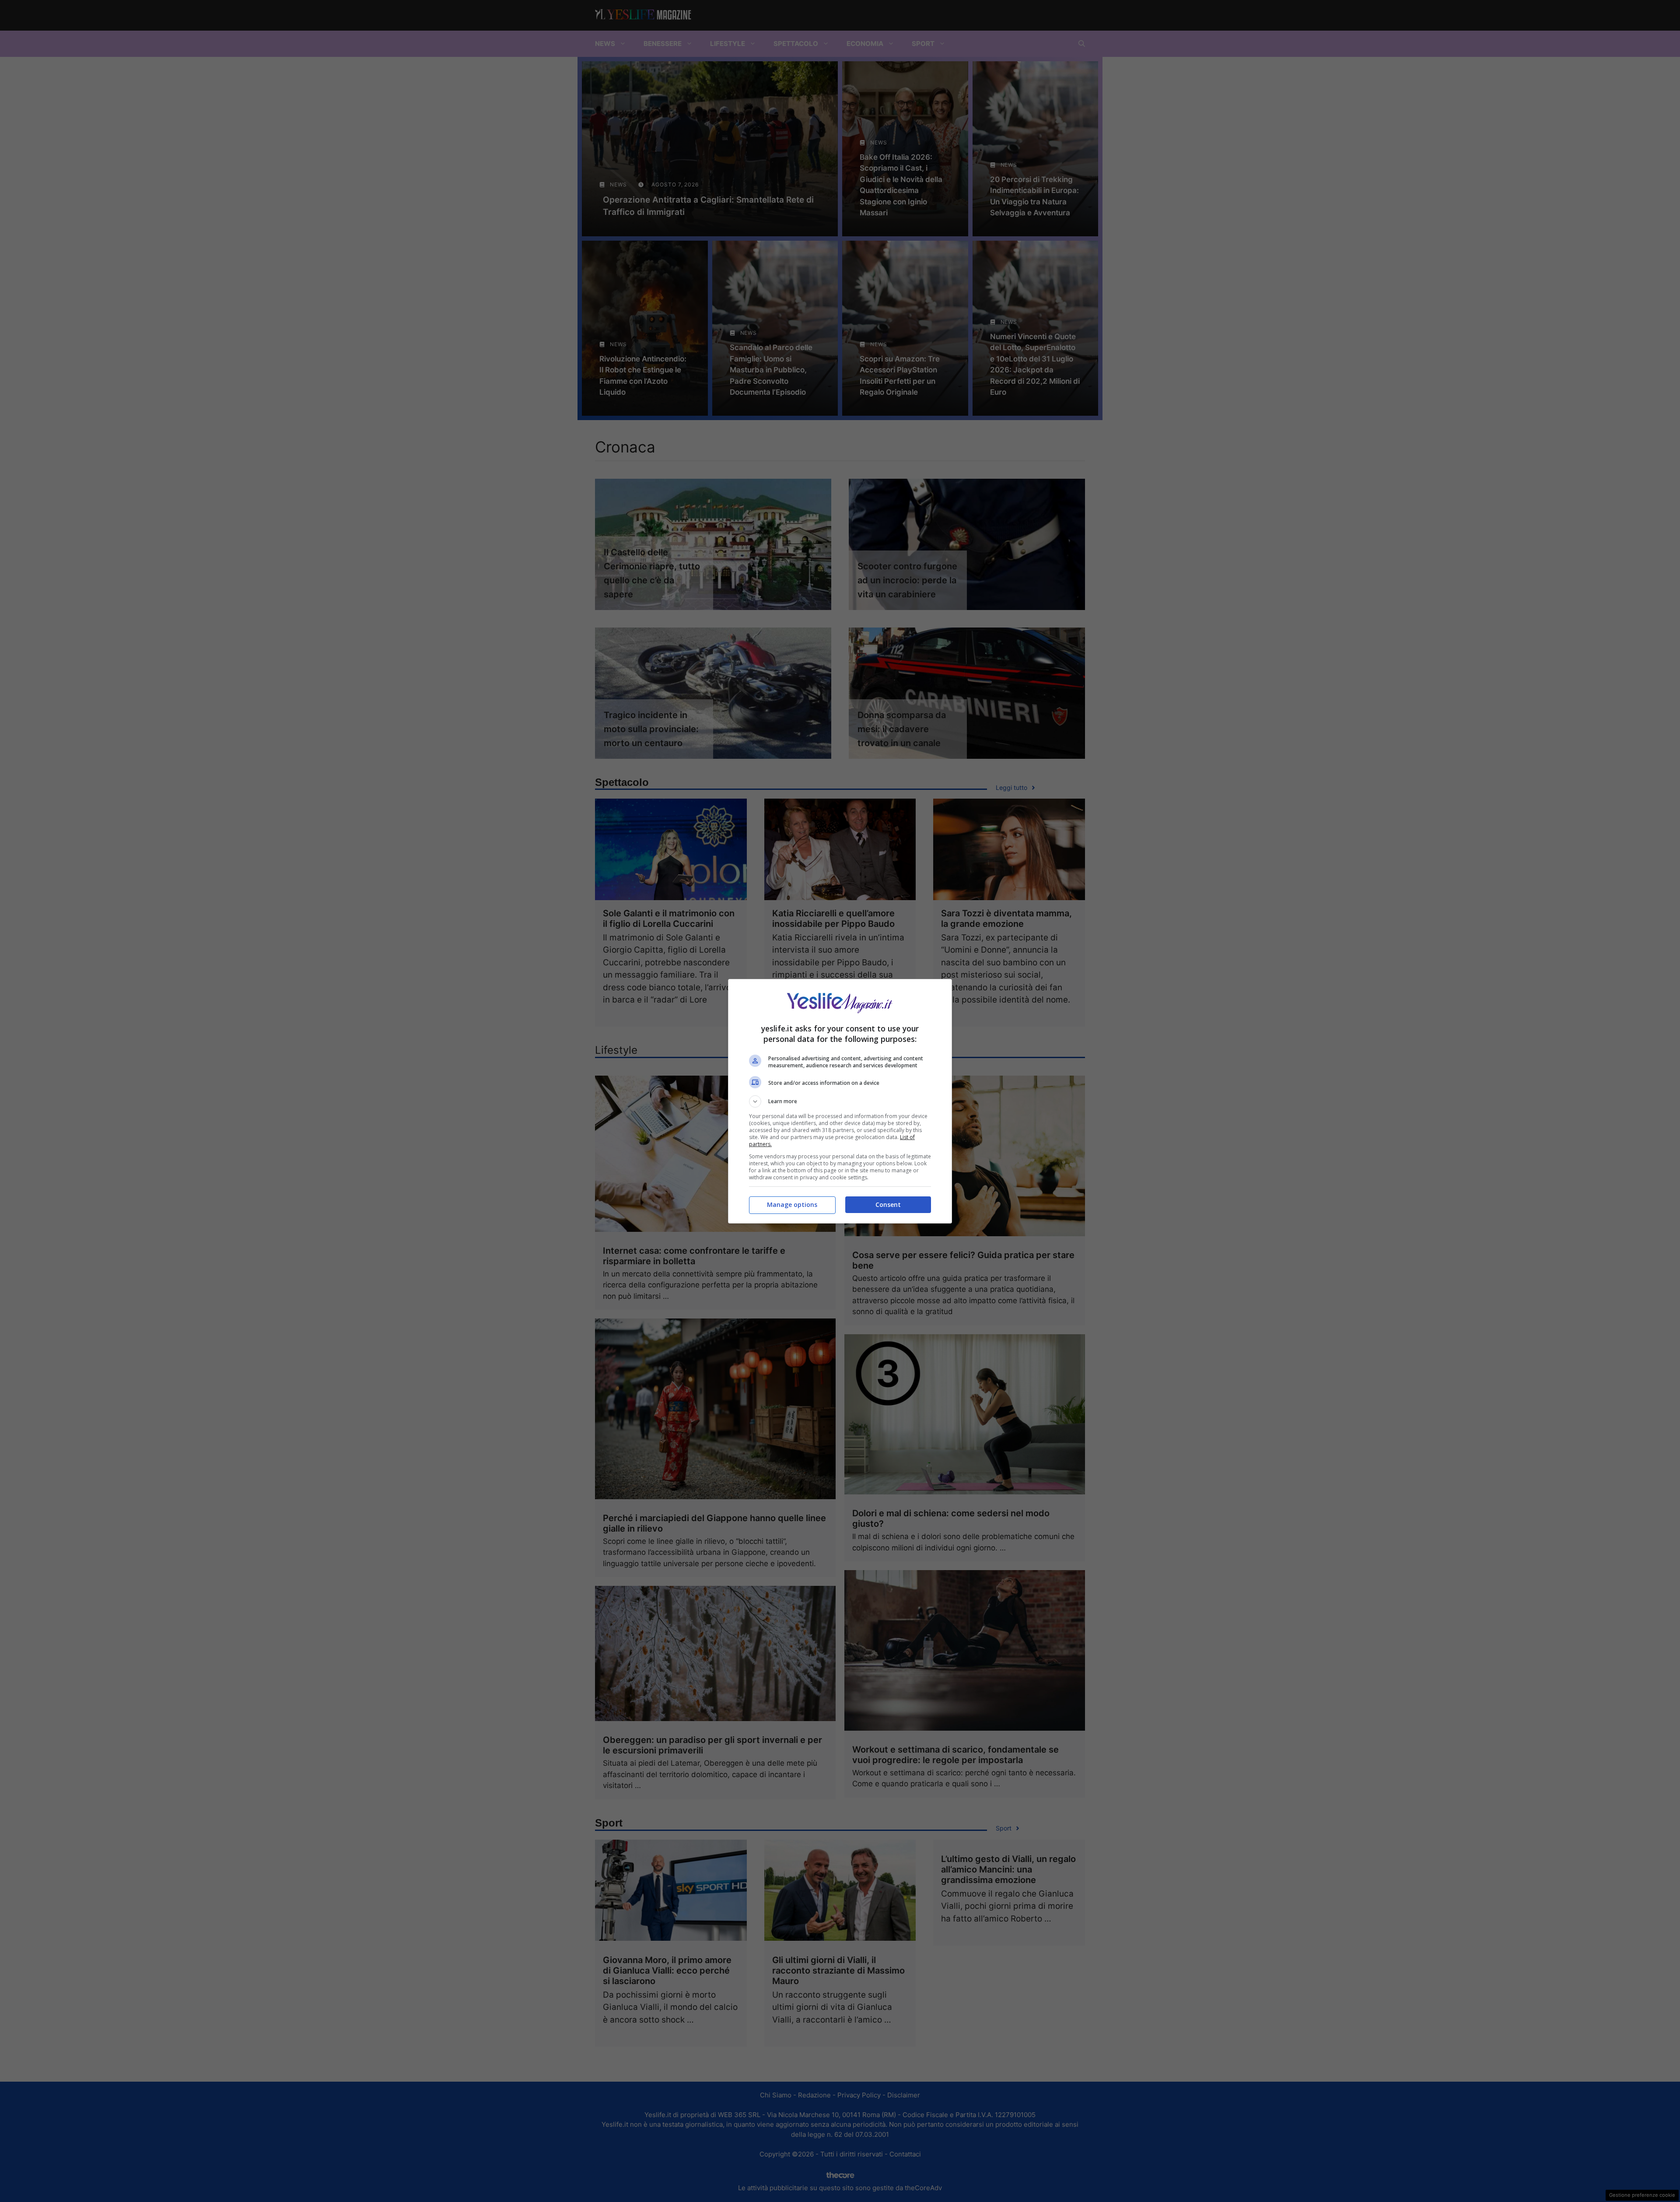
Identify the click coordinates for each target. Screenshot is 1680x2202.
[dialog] (840, 1101)
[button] (840, 1101)
